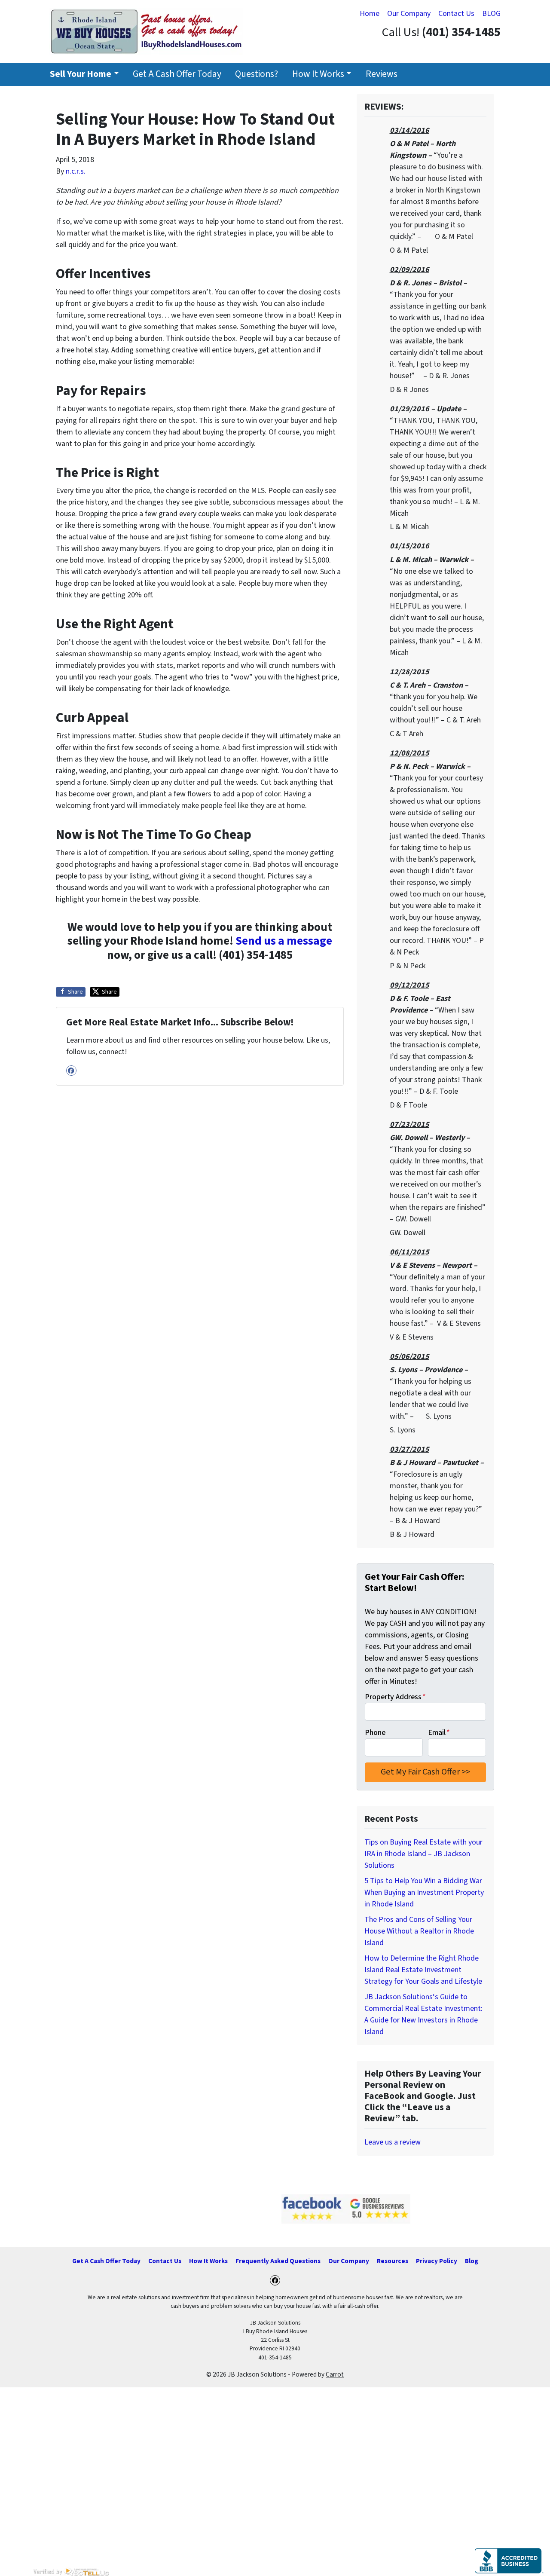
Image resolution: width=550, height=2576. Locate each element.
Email (439, 1733)
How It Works (318, 74)
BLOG (491, 14)
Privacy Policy (437, 2261)
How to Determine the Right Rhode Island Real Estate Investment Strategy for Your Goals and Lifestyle (423, 1970)
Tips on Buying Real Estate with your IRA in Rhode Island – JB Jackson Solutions (423, 1854)
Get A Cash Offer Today (177, 74)
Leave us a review (393, 2142)
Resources (393, 2261)
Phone (375, 1733)
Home (370, 14)
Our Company (409, 14)
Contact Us (456, 14)
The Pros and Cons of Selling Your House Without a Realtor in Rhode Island (419, 1931)
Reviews (382, 74)
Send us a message (284, 941)
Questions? (257, 74)
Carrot (335, 2374)
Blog (472, 2261)
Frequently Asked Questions (278, 2261)
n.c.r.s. (76, 171)
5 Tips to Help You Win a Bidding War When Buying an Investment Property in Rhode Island (424, 1892)
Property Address (395, 1697)
